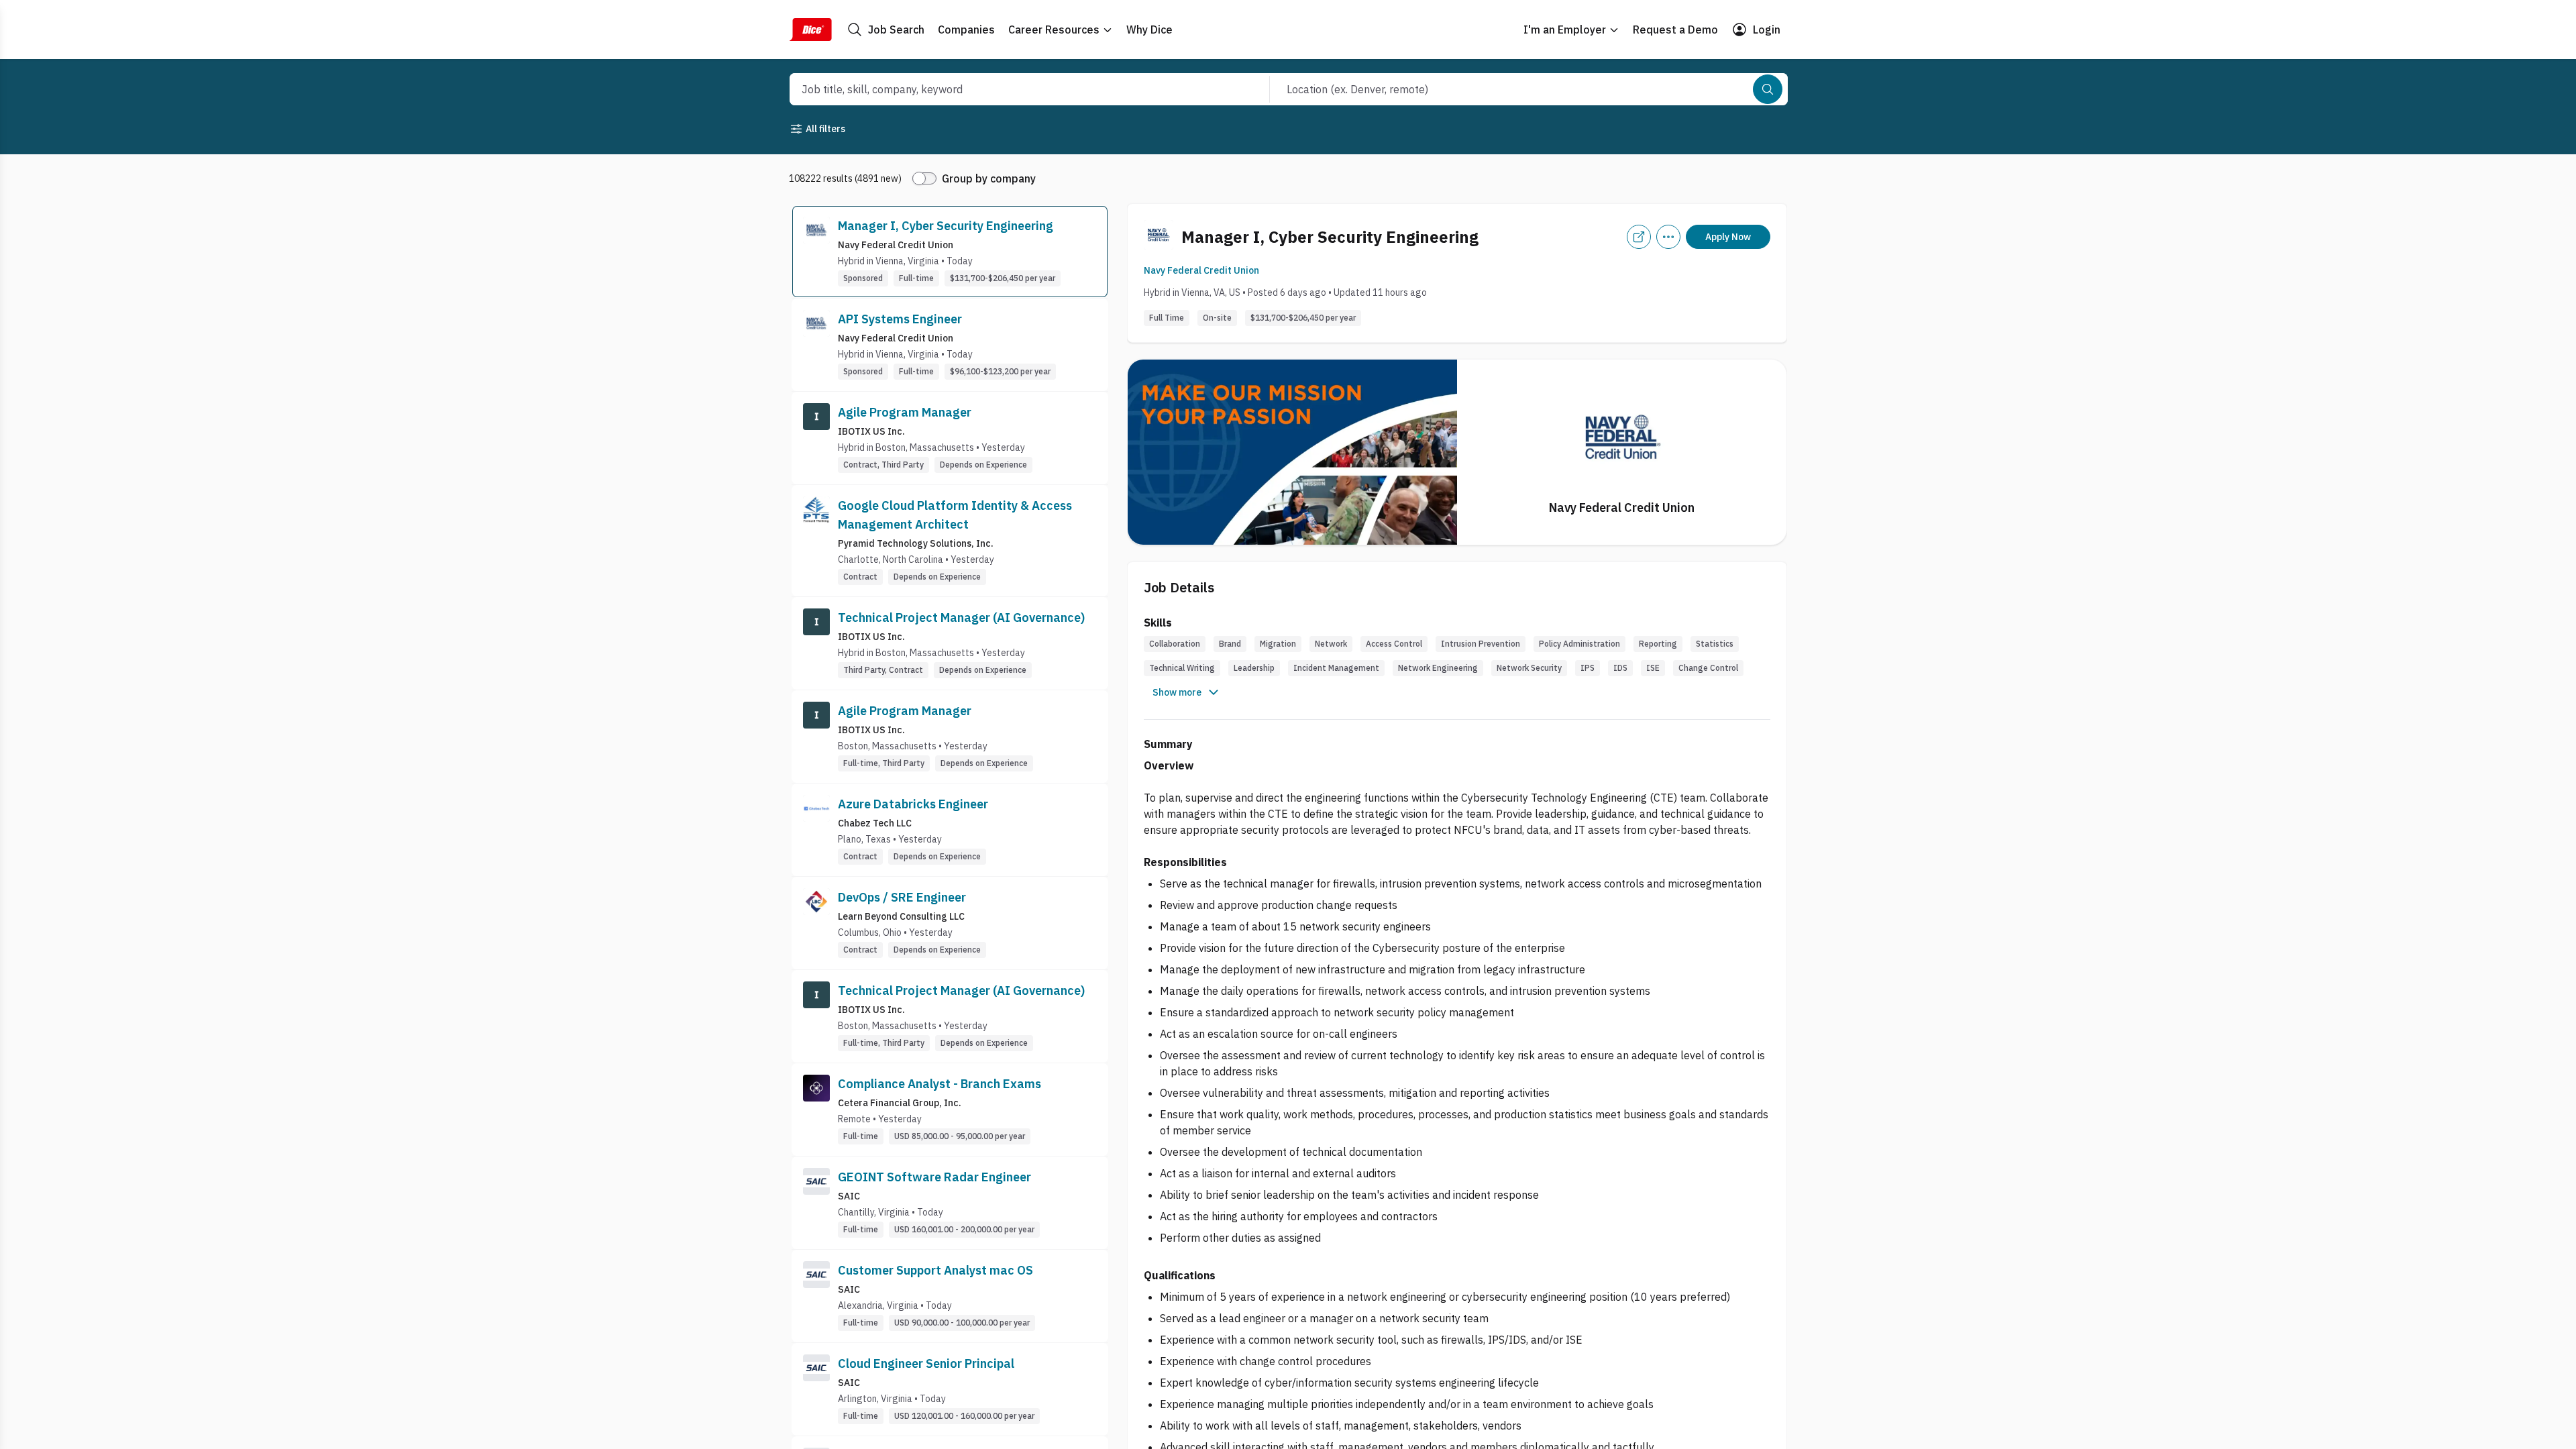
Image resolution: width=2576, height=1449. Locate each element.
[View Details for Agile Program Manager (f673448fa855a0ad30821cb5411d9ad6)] (950, 737)
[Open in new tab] (1639, 237)
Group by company (989, 178)
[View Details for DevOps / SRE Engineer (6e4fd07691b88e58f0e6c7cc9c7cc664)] (950, 923)
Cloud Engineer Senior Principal (926, 1363)
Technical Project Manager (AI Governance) (961, 618)
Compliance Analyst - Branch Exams (940, 1084)
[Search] (1768, 89)
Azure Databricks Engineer (913, 804)
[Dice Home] (810, 30)
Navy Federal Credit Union (1201, 270)
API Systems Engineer (900, 319)
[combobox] (1015, 89)
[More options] (1668, 237)
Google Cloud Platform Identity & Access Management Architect (955, 515)
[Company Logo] (816, 252)
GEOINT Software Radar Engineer (934, 1177)
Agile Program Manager (905, 412)
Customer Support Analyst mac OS (935, 1270)
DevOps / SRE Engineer (902, 897)
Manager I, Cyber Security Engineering (946, 226)
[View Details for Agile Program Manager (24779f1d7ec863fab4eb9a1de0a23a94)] (950, 438)
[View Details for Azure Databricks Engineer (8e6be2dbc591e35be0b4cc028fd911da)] (950, 830)
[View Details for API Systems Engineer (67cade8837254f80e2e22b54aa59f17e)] (950, 345)
